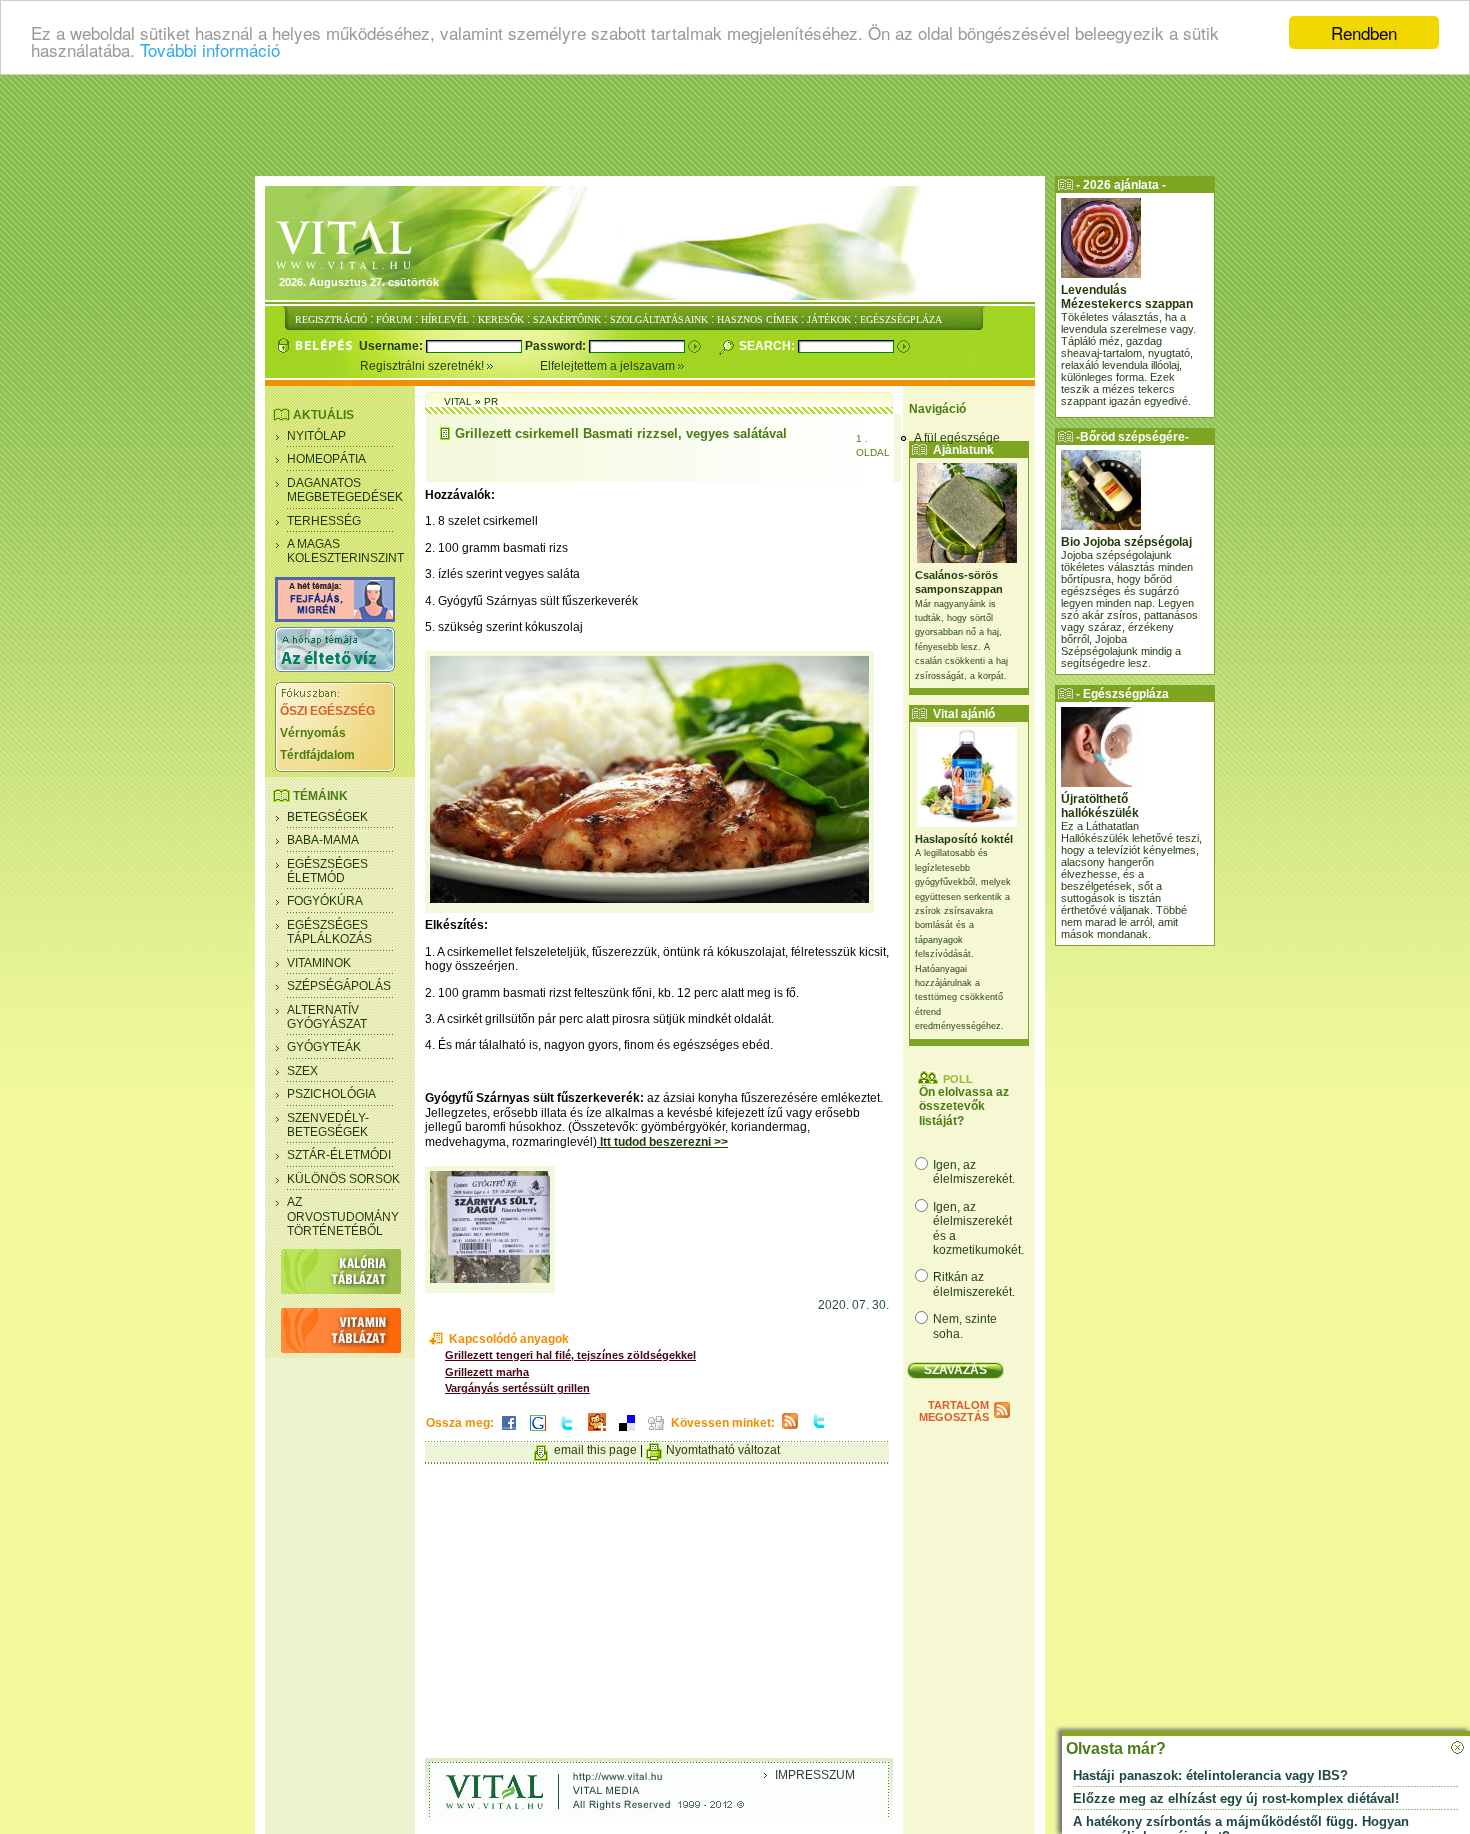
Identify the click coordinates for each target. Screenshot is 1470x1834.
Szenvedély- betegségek (328, 1125)
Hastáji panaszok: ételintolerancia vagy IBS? (1210, 1775)
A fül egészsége (957, 438)
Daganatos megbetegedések (345, 490)
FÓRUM (394, 319)
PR (491, 401)
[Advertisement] (735, 125)
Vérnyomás (313, 733)
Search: (768, 346)
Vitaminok (319, 963)
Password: (557, 346)
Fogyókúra (325, 901)
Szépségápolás (339, 986)
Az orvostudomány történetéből (343, 1216)
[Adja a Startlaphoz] (597, 1432)
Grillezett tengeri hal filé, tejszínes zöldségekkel (570, 1355)
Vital (458, 401)
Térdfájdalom (317, 755)
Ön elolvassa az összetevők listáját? (964, 1106)
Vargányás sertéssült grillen (517, 1388)
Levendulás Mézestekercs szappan (1127, 297)
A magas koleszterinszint (345, 551)
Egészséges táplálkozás (329, 932)
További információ (210, 50)
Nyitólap (316, 436)
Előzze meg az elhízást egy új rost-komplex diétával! (1236, 1798)
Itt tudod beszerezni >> (662, 1142)
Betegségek (327, 817)
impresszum (815, 1775)
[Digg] (656, 1432)
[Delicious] (627, 1432)
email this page (595, 1450)
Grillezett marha (487, 1372)
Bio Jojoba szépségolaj (1126, 542)
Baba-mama (323, 840)
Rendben (1364, 32)
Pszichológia (331, 1094)
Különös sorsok (343, 1179)
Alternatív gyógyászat (327, 1017)
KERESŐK (501, 319)
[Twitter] (567, 1432)
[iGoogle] (538, 1432)
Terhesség (324, 521)
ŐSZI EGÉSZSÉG (327, 711)
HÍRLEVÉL (445, 319)
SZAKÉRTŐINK (567, 319)
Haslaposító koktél (964, 839)
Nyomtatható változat (723, 1450)
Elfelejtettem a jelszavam (609, 366)
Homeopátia (326, 459)
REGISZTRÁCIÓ (331, 319)
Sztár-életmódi (339, 1155)
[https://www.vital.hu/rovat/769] (335, 618)
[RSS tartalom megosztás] (790, 1430)
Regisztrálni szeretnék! (423, 366)
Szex (302, 1071)
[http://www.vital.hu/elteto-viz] (335, 668)
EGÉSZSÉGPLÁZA (901, 319)
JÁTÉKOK (829, 319)
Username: (392, 346)
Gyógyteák (324, 1047)
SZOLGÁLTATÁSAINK (659, 319)
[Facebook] (509, 1432)
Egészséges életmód (327, 871)
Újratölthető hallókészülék (1100, 806)
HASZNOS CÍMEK (757, 319)
